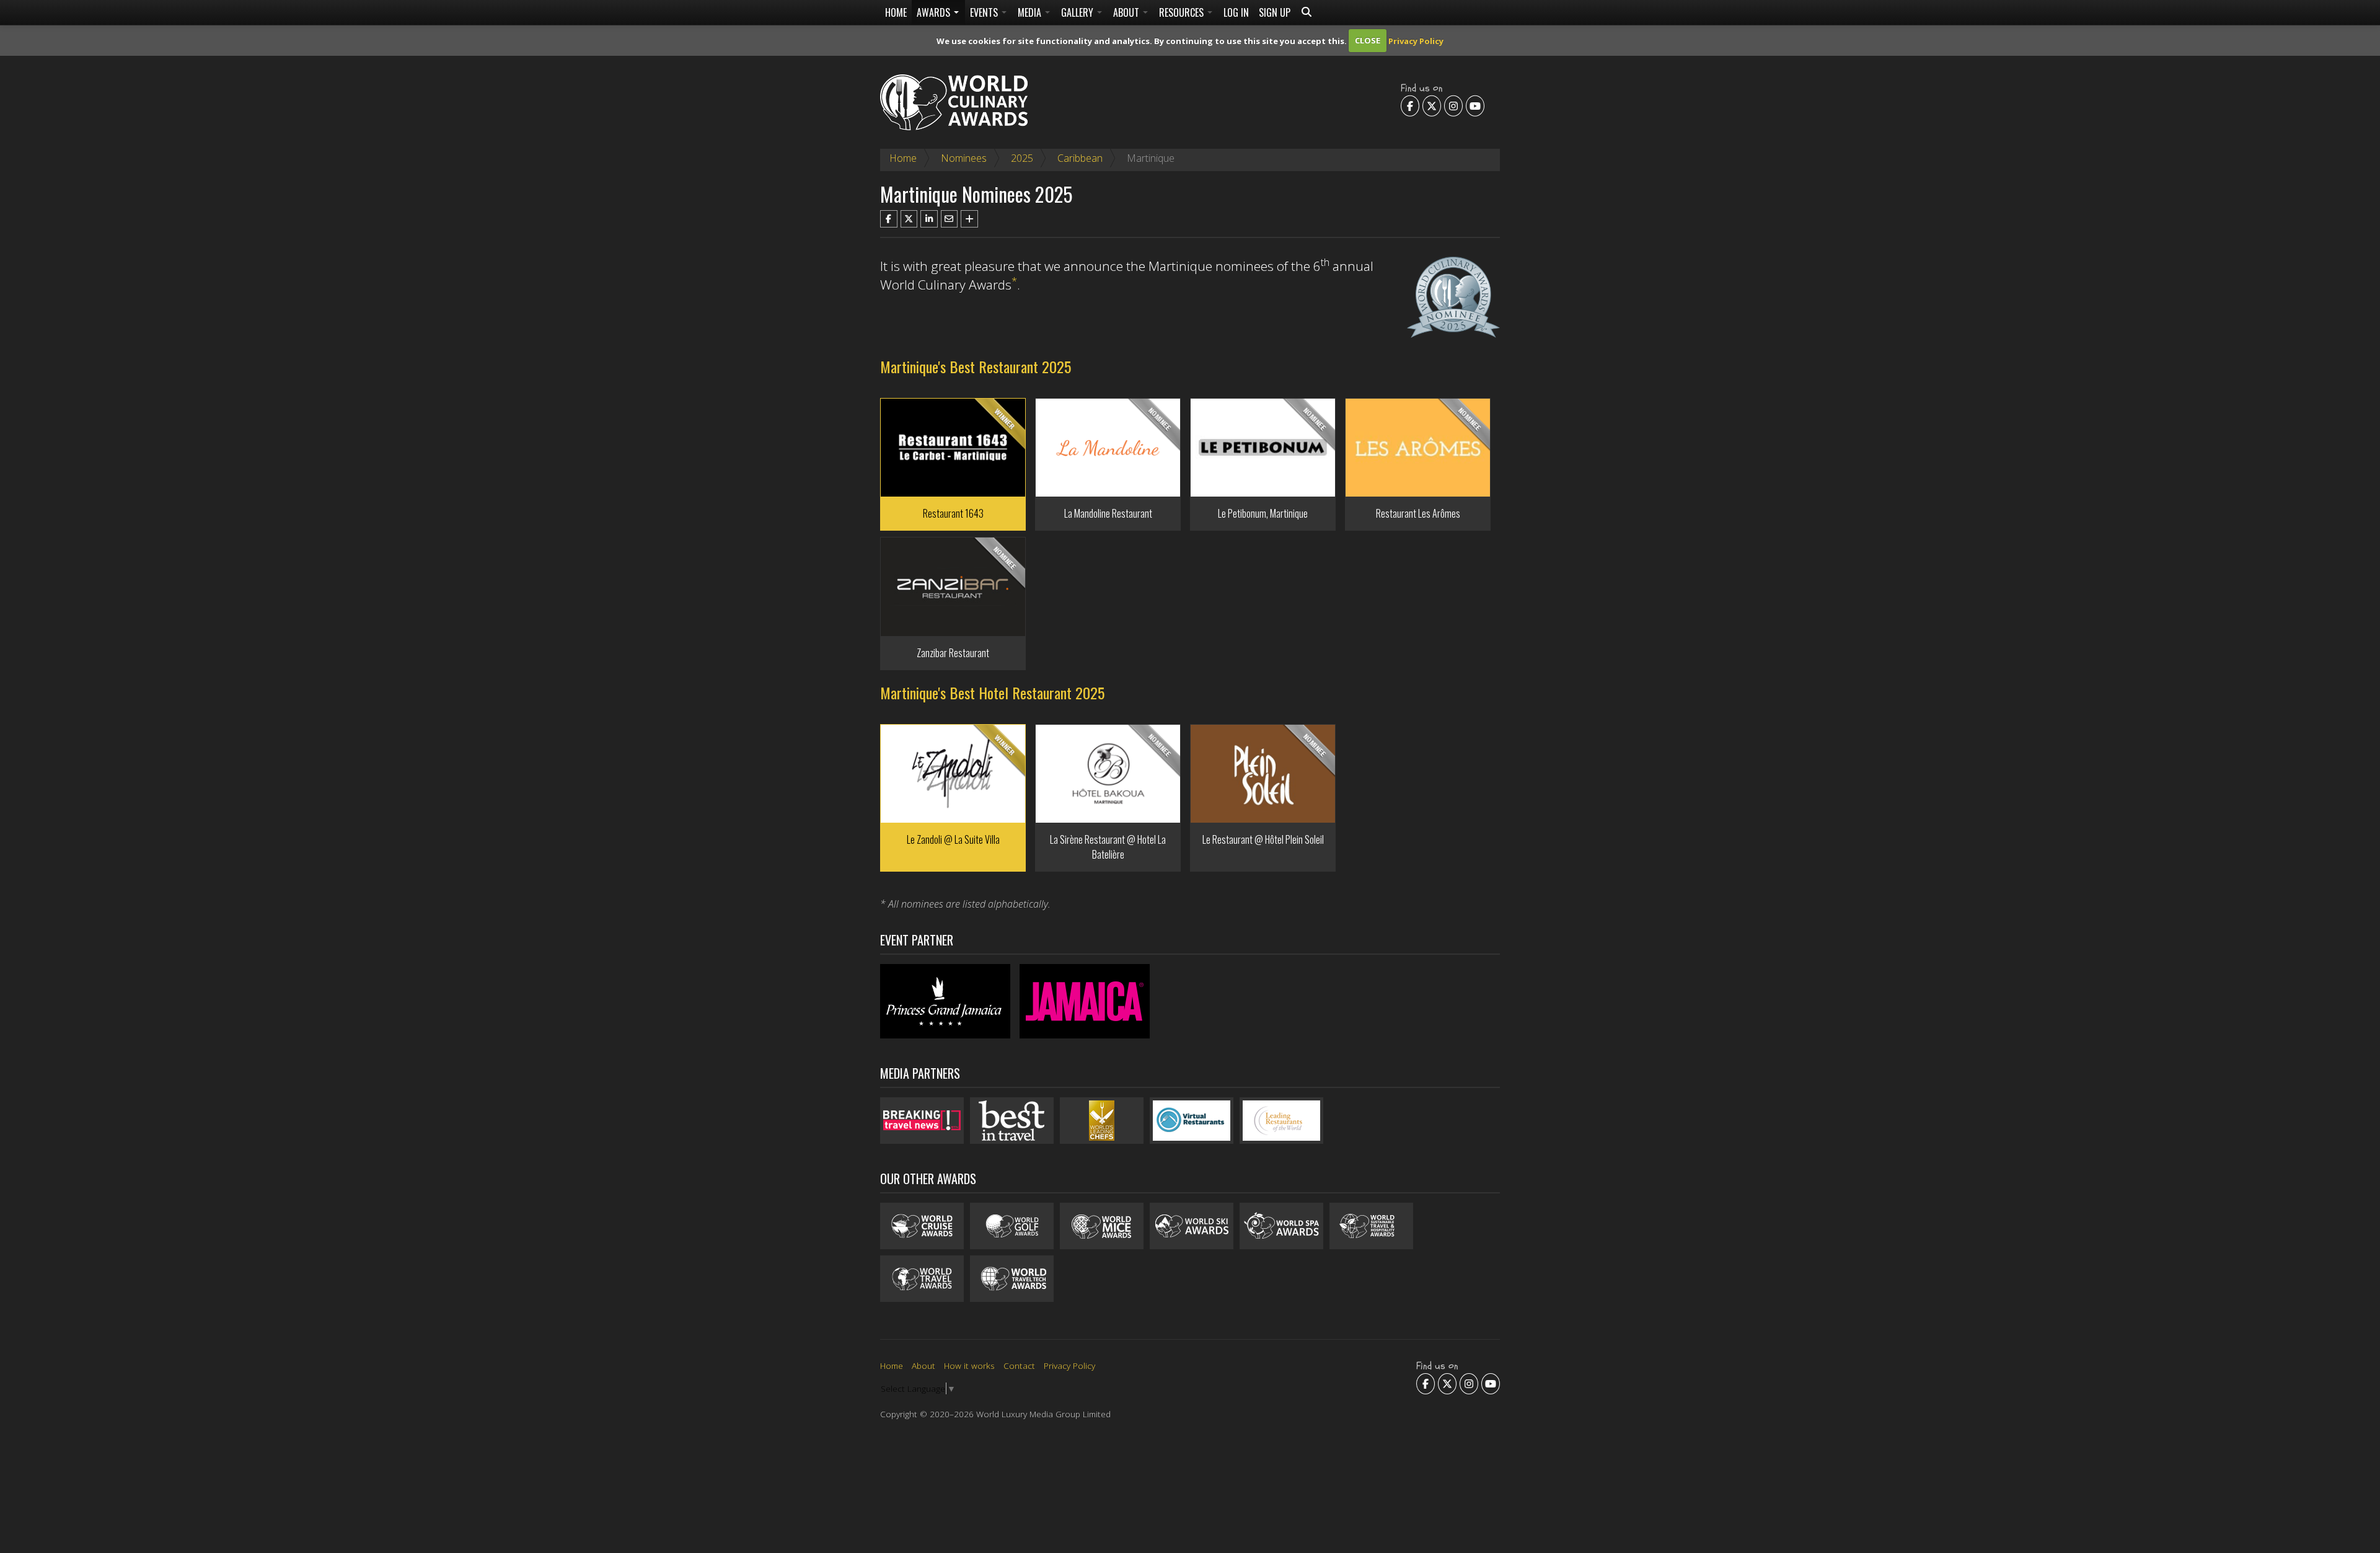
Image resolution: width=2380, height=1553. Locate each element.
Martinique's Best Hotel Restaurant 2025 (992, 692)
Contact (1019, 1365)
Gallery (1078, 12)
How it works (969, 1365)
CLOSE (1368, 40)
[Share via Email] (950, 219)
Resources (1183, 12)
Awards (935, 12)
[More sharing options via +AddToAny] (969, 219)
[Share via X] (909, 219)
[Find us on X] (1432, 105)
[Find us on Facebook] (1410, 105)
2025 (1022, 158)
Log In (1236, 12)
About (1127, 12)
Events (985, 12)
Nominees (964, 158)
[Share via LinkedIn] (929, 219)
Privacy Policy (1416, 40)
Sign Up (1275, 12)
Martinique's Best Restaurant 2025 (976, 366)
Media (1031, 12)
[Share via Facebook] (889, 219)
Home (896, 12)
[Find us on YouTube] (1475, 105)
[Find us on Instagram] (1453, 105)
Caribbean (1080, 158)
